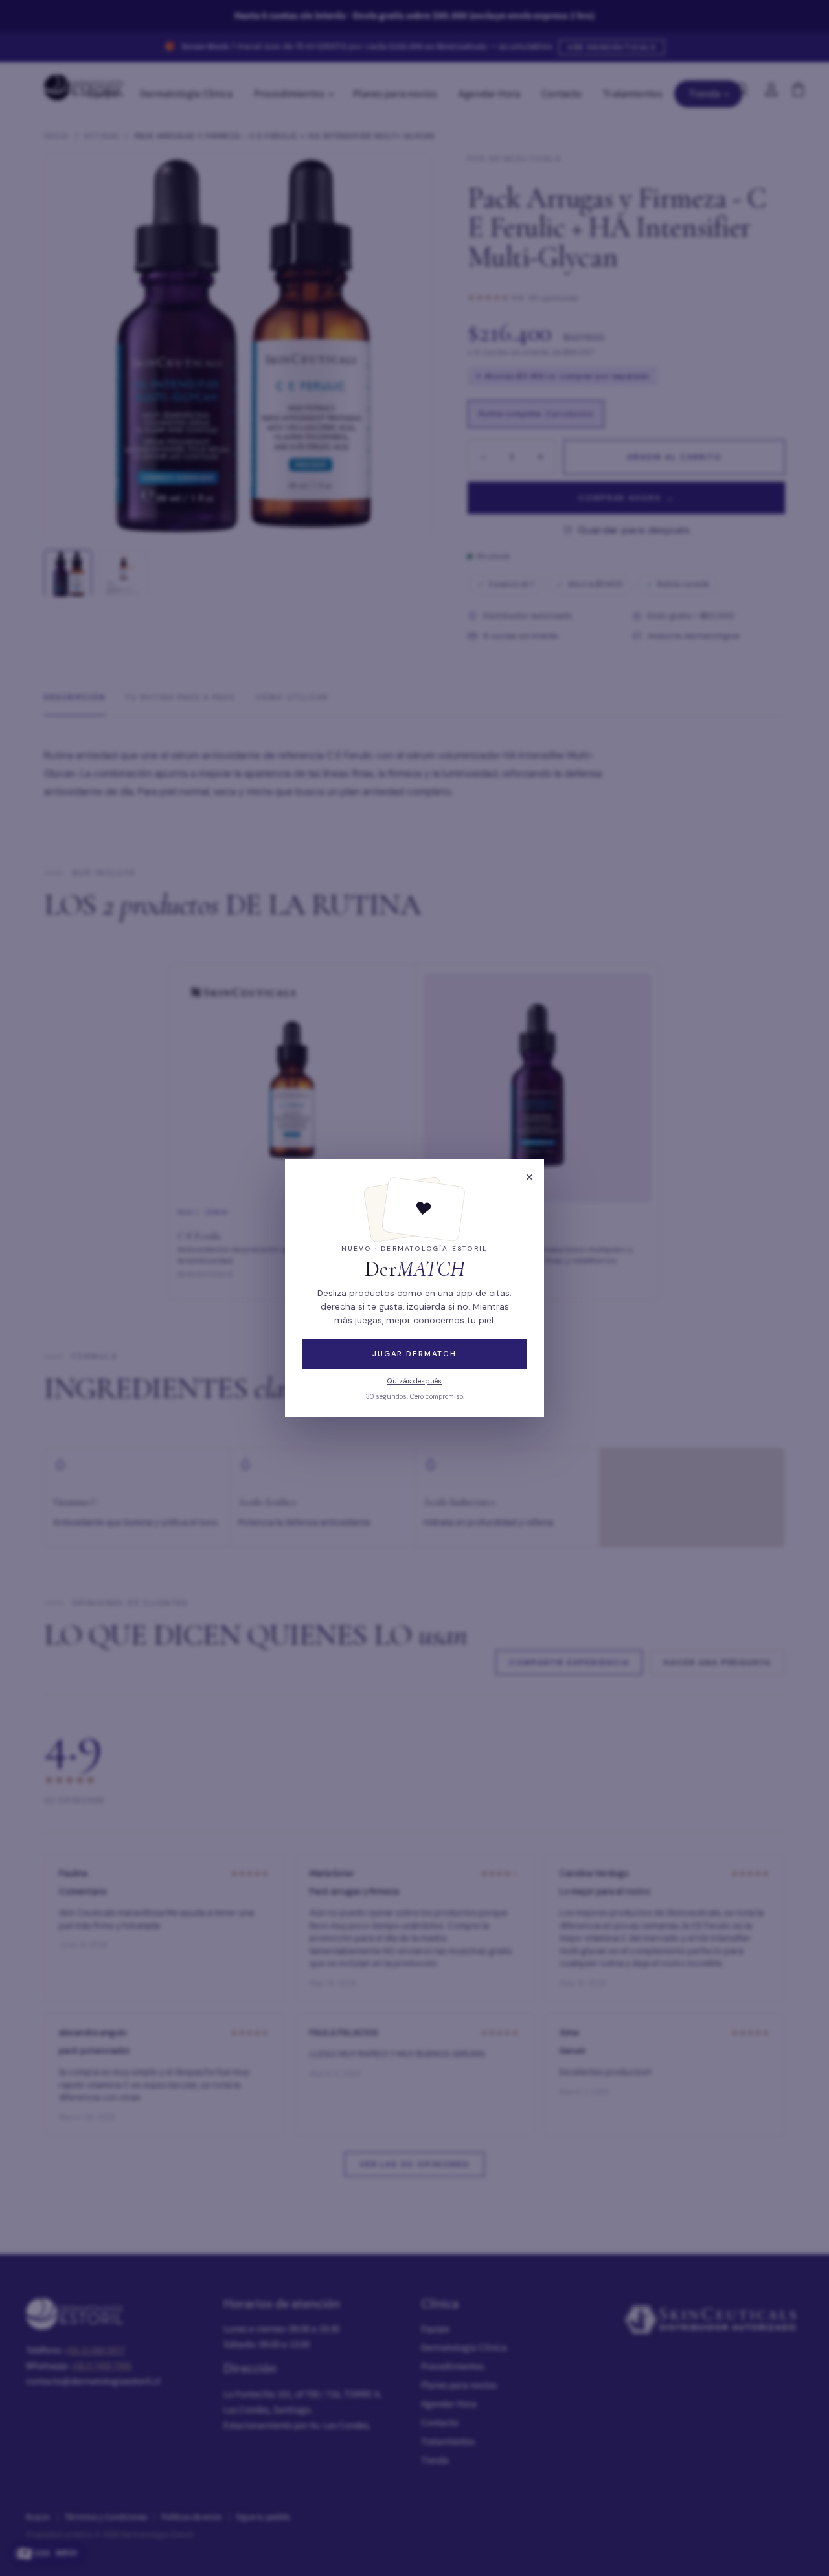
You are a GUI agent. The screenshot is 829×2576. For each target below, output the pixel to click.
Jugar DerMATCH (414, 1354)
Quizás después (414, 1381)
